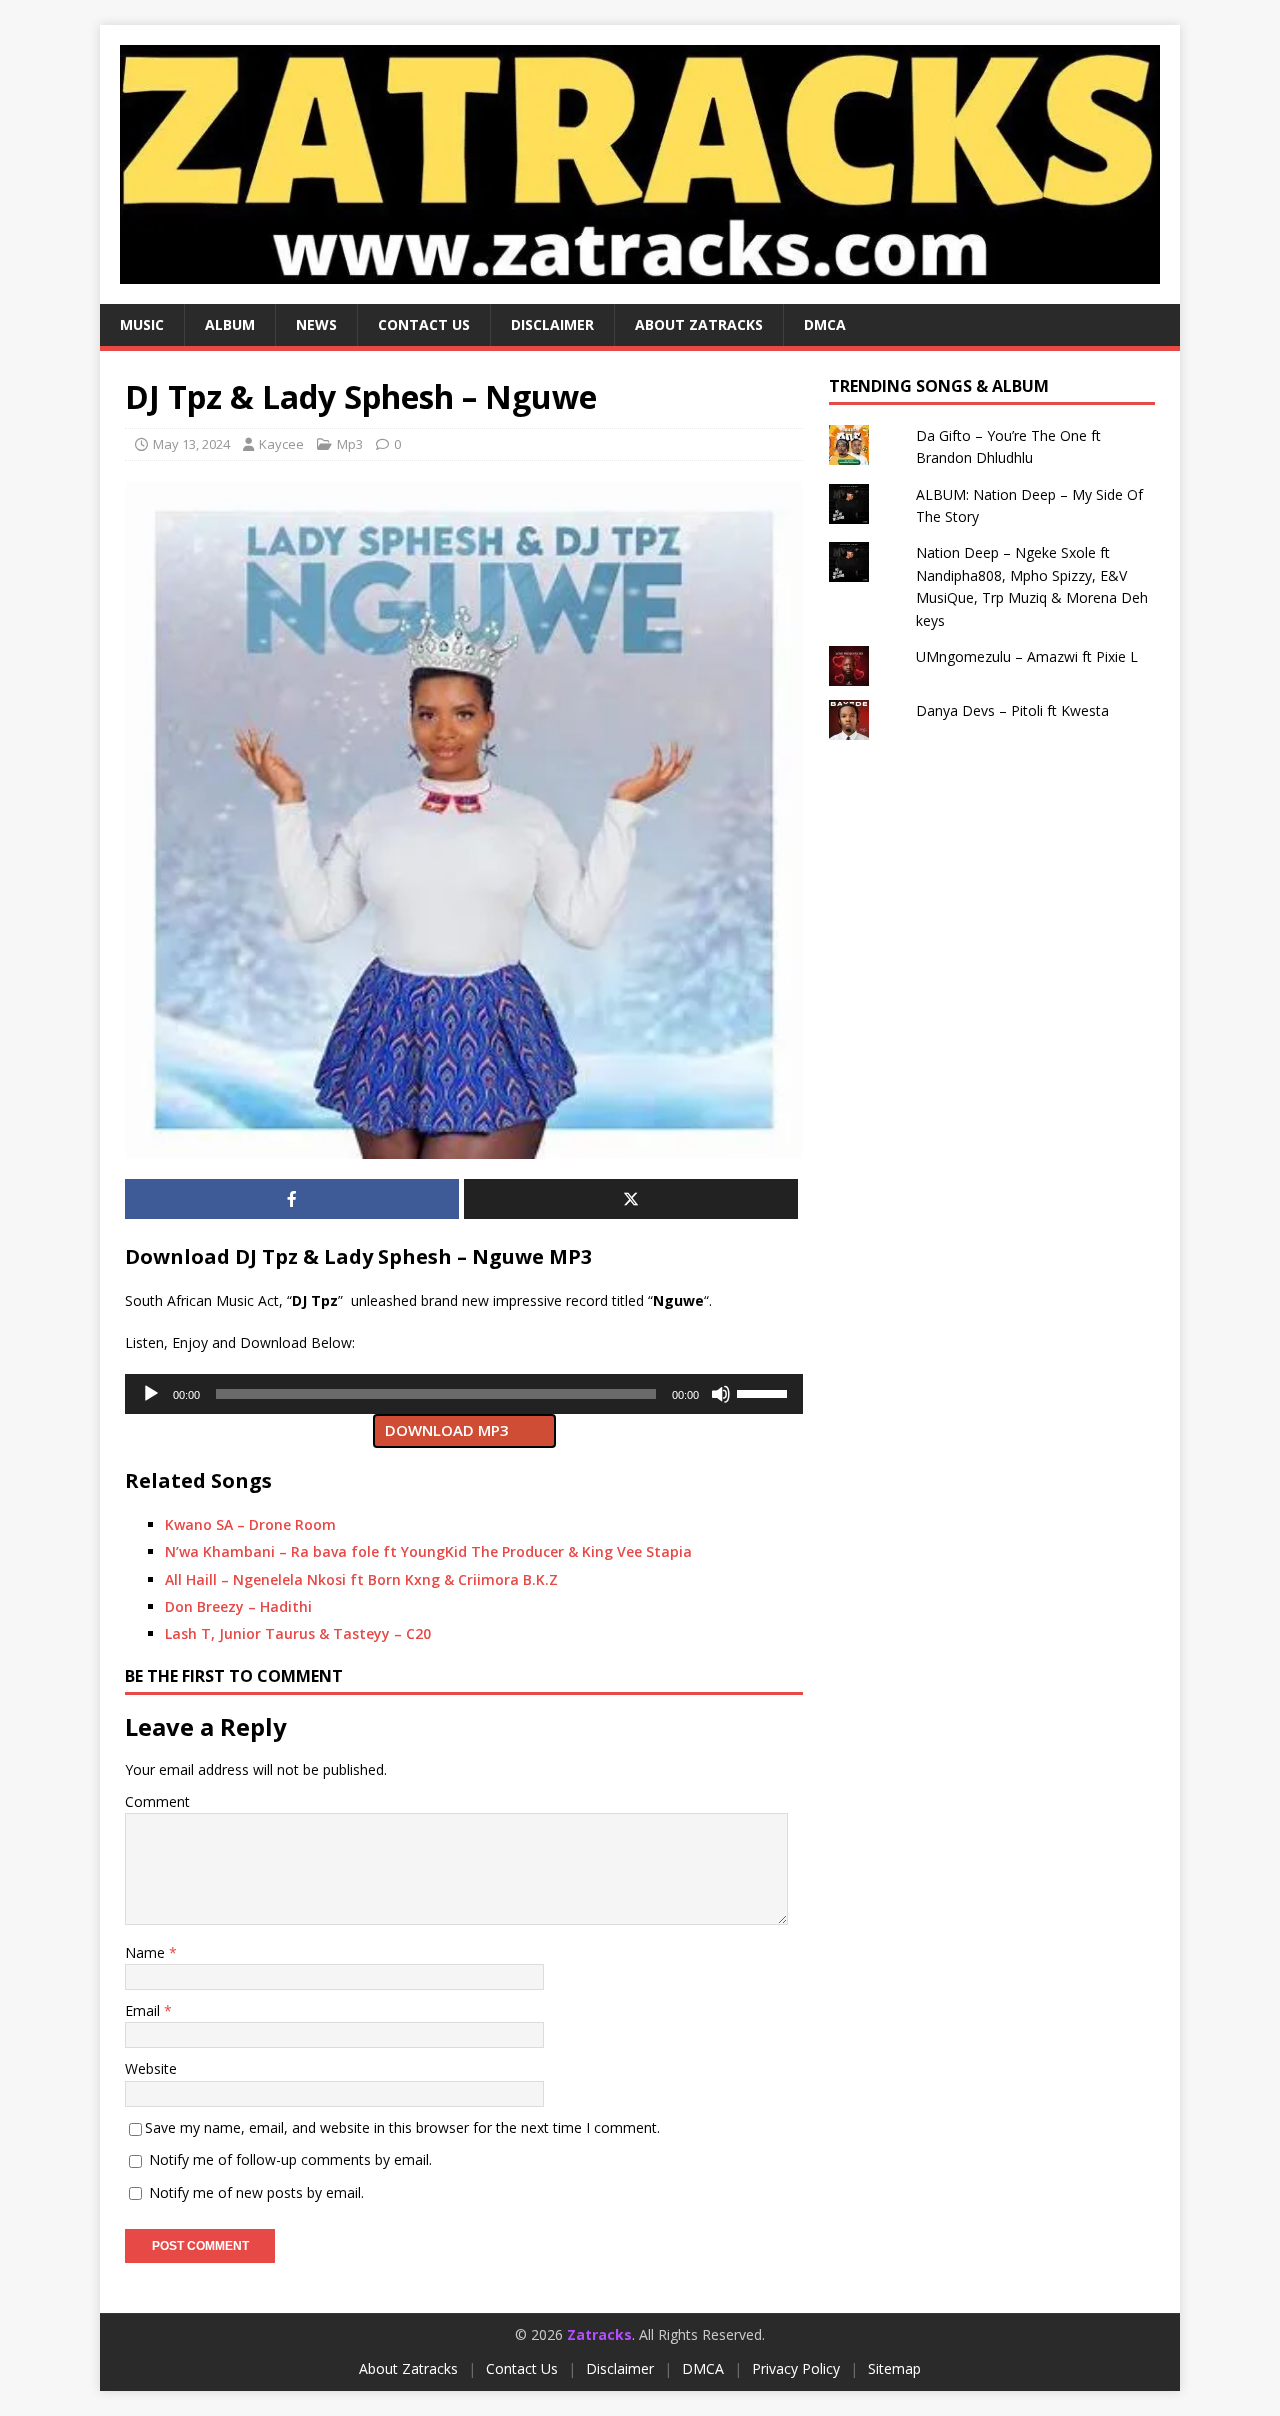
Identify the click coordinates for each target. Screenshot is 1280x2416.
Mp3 (350, 444)
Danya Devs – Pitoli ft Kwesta (1012, 710)
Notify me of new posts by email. (256, 2192)
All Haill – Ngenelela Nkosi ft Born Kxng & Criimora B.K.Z (361, 1579)
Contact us (424, 324)
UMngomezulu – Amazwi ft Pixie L (1027, 656)
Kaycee (281, 444)
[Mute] (721, 1394)
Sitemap (894, 2368)
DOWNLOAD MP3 (447, 1430)
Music (142, 324)
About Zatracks (699, 324)
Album (230, 324)
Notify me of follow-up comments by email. (290, 2159)
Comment (157, 1801)
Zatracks (599, 2334)
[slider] (765, 1392)
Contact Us (522, 2368)
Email (144, 2010)
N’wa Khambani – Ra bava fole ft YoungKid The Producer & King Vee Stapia (428, 1551)
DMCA (825, 324)
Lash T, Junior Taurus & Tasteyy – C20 (298, 1633)
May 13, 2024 (191, 444)
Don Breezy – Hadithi (238, 1606)
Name (147, 1952)
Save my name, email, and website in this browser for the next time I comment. (402, 2127)
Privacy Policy (796, 2368)
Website (151, 2068)
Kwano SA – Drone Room (250, 1524)
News (316, 324)
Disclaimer (552, 324)
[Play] (151, 1394)
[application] (464, 1394)
